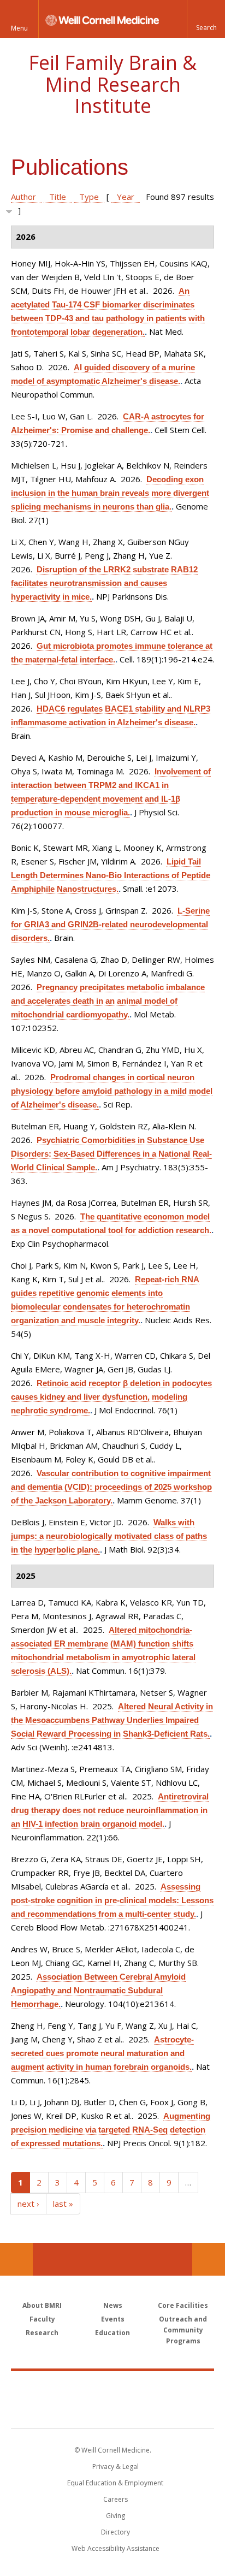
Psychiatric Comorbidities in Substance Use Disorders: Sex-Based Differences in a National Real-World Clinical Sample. (111, 1154)
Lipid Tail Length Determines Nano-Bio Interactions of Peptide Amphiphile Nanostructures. (111, 875)
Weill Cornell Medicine (112, 2388)
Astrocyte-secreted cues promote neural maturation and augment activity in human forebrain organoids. (102, 2053)
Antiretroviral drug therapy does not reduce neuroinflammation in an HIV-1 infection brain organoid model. (110, 1810)
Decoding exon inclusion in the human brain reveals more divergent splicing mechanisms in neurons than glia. (110, 493)
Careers (116, 2499)
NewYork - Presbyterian (113, 2411)
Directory (116, 2532)
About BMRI (42, 2305)
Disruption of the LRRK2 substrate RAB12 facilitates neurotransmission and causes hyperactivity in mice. (104, 583)
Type (89, 197)
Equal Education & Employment (115, 2483)
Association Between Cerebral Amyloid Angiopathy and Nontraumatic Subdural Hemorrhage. (98, 1990)
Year (126, 197)
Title (58, 197)
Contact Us (209, 2259)
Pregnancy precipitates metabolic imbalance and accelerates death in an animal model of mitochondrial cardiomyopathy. (108, 1001)
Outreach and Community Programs (183, 2330)
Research (42, 2333)
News (113, 2305)
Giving (116, 2516)
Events (113, 2319)
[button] (206, 19)
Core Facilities (183, 2305)
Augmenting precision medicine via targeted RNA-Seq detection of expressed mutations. (111, 2130)
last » (63, 2204)
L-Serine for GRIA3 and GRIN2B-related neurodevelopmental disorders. (110, 924)
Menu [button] (19, 28)
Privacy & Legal (116, 2467)
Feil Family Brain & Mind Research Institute (112, 84)
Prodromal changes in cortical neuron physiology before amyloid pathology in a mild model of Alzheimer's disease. (112, 1091)
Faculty (42, 2319)
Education (112, 2333)
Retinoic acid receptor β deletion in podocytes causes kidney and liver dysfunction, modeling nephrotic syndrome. (111, 1397)
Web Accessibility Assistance (116, 2548)
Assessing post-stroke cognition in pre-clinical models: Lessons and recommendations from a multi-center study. (112, 1900)
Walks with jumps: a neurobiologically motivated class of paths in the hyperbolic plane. (109, 1536)
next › (28, 2204)
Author (23, 197)
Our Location (16, 2259)
